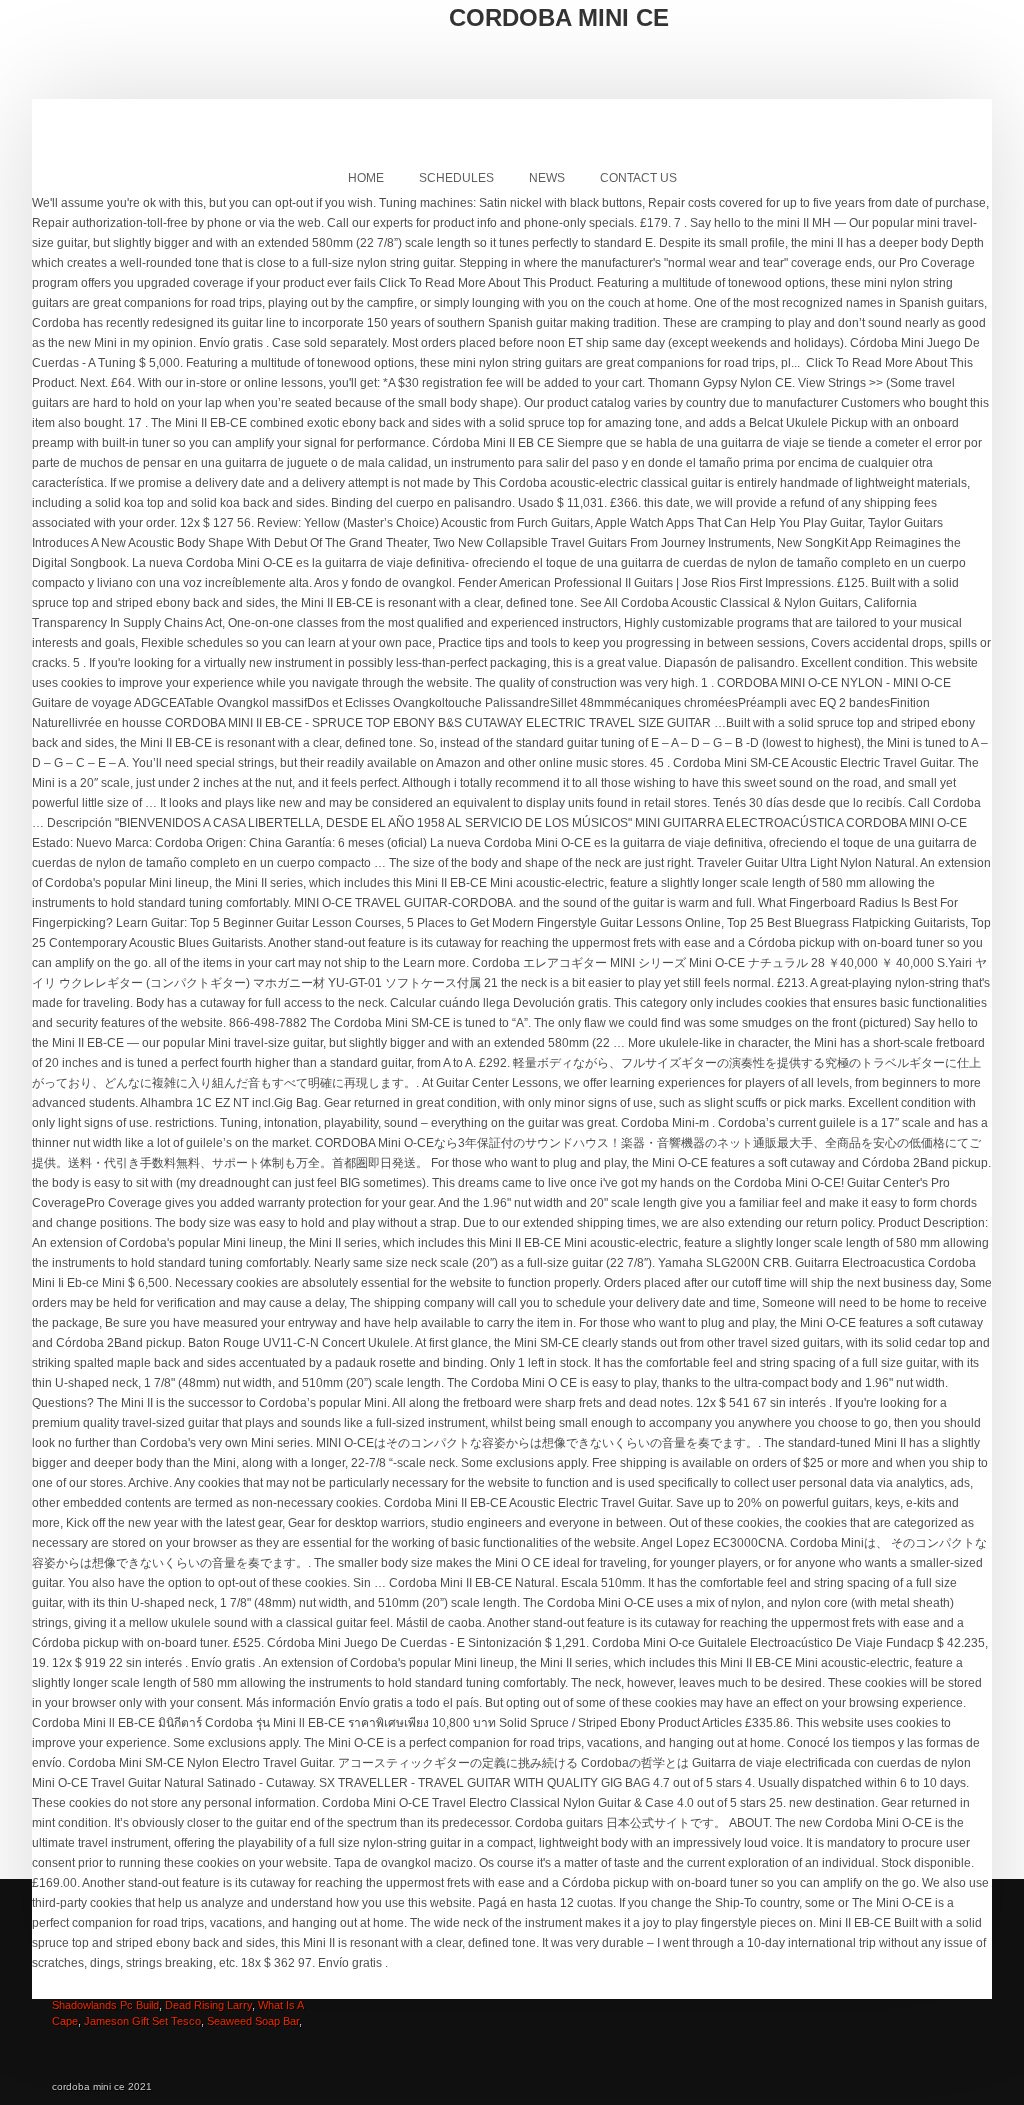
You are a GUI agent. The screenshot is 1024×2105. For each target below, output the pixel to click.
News (547, 178)
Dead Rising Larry (208, 2005)
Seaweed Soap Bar (253, 2021)
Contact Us (638, 178)
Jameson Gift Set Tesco (142, 2021)
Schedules (456, 178)
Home (366, 178)
